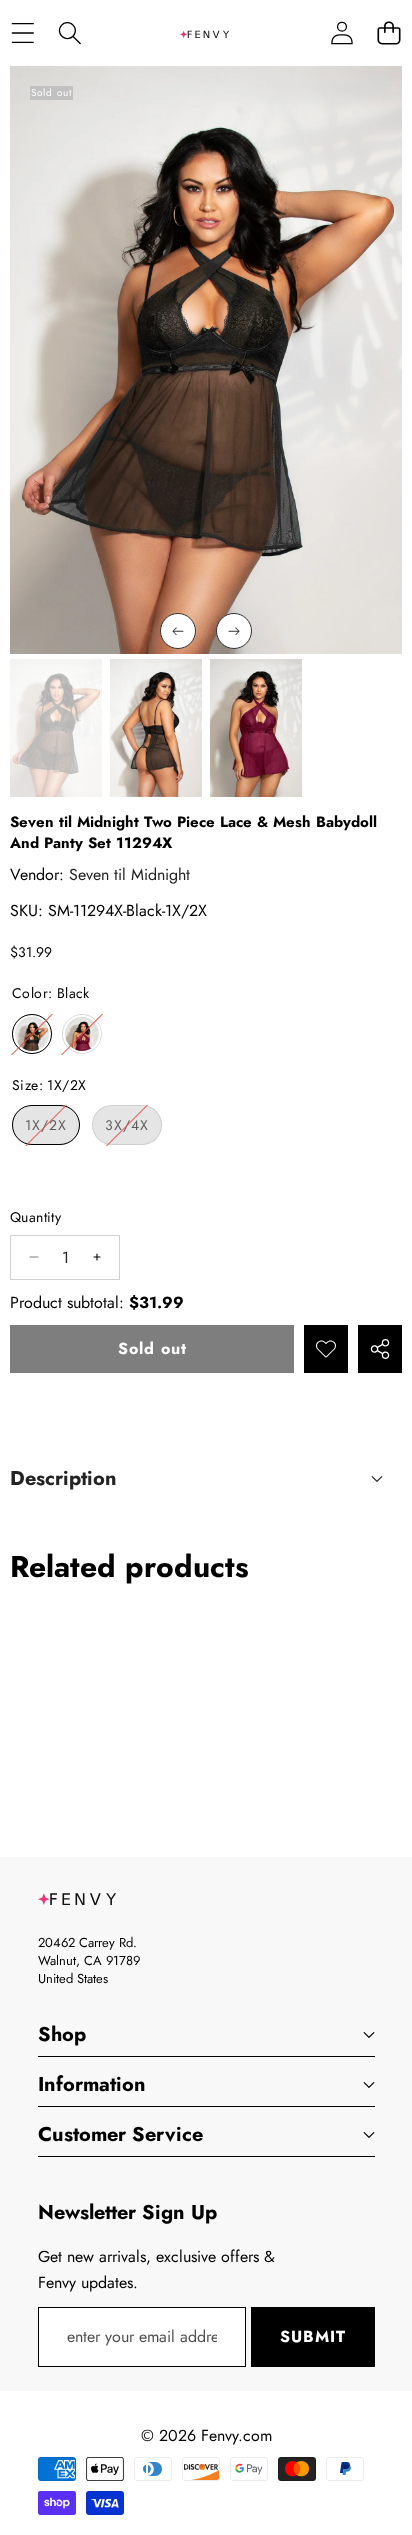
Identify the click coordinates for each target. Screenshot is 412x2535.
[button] (388, 33)
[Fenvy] (205, 33)
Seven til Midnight (129, 874)
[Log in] (341, 33)
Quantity (35, 1217)
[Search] (69, 33)
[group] (56, 728)
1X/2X (52, 1129)
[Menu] (22, 33)
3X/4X (133, 1129)
